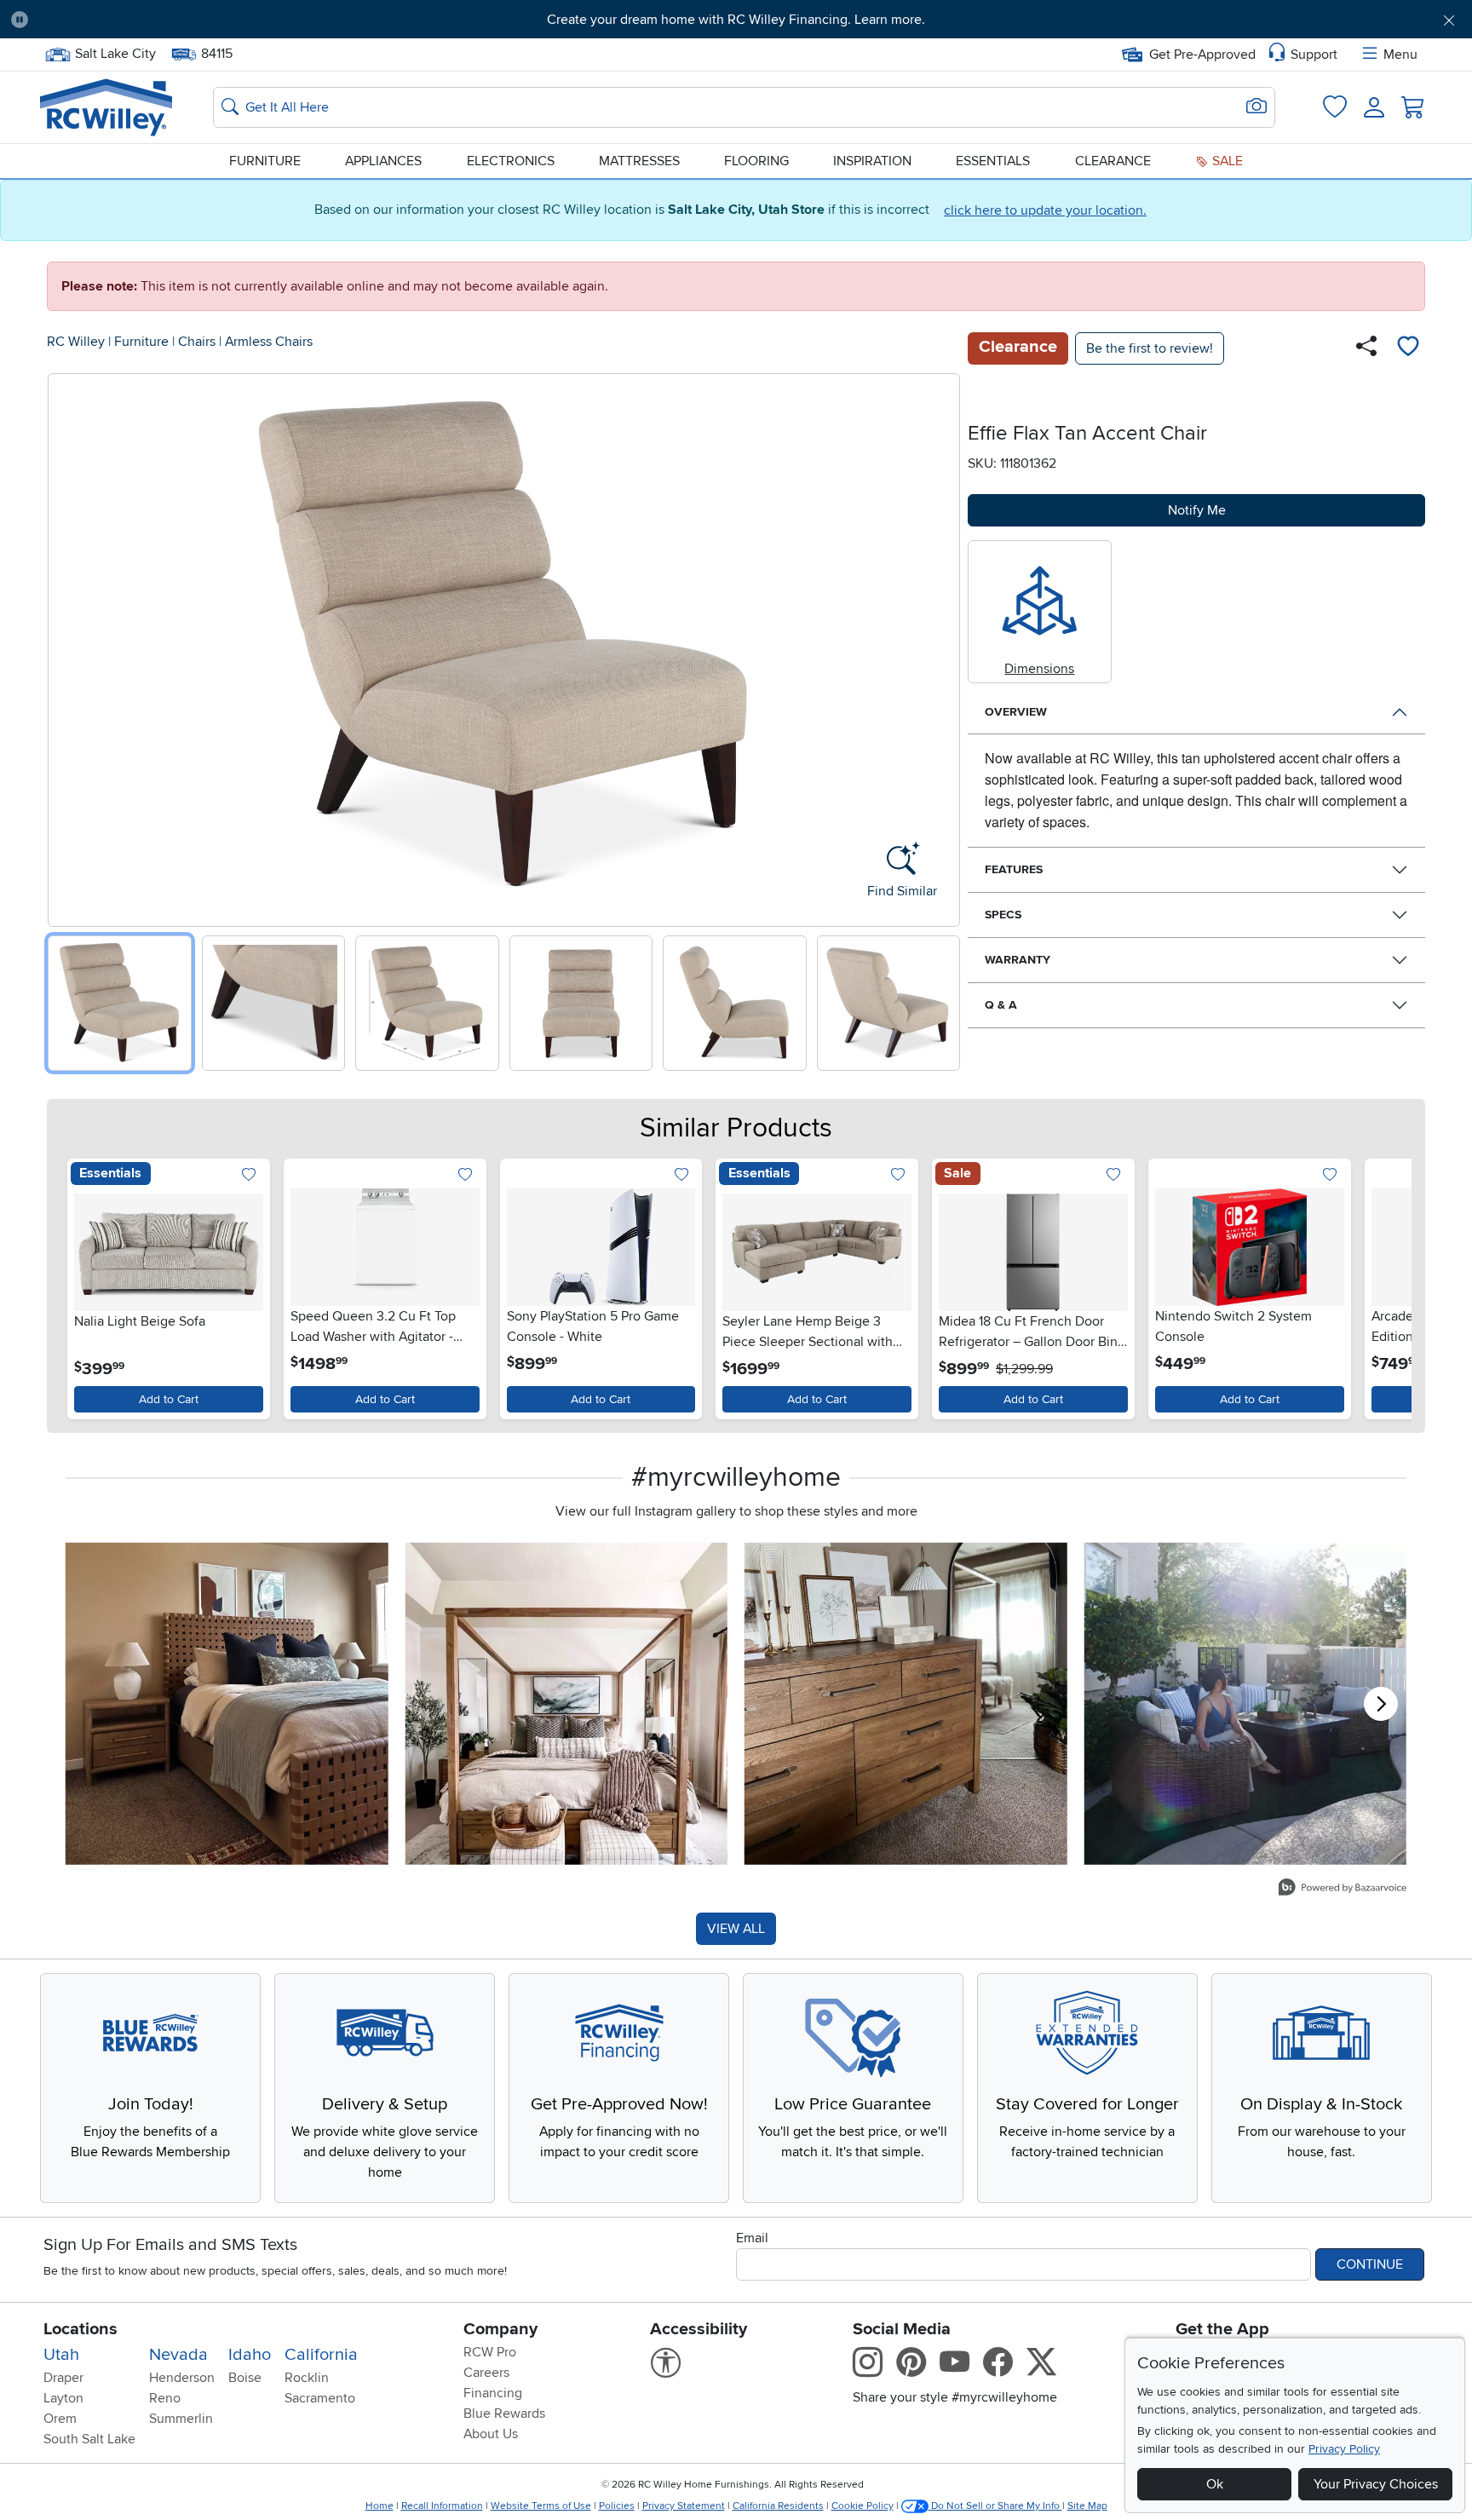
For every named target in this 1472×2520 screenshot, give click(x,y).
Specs (1003, 915)
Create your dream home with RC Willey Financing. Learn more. (736, 20)
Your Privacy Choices (1376, 2484)
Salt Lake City (115, 52)
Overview (1016, 712)
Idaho (250, 2355)
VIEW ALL (736, 1929)
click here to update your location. (1045, 210)
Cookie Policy (862, 2506)
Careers (486, 2373)
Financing (493, 2393)
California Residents (778, 2506)
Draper (63, 2378)
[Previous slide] (67, 646)
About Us (491, 2434)
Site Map (1087, 2506)
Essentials (993, 161)
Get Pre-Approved (1202, 55)
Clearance (1113, 161)
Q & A (1001, 1005)
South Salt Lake (89, 2439)
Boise (245, 2378)
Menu (1400, 55)
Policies (617, 2506)
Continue (1370, 2264)
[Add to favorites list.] (249, 1176)
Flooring (756, 161)
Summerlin (181, 2419)
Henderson (182, 2378)
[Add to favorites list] (1408, 348)
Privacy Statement (684, 2506)
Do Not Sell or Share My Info (995, 2506)
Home (379, 2506)
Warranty (1018, 960)
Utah (61, 2355)
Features (1014, 869)
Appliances (383, 161)
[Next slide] (941, 646)
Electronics (511, 161)
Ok (1215, 2484)
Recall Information (442, 2506)
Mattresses (639, 161)
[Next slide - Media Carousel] (1381, 1704)
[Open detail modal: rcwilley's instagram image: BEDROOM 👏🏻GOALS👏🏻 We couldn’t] (567, 1703)
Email (752, 2238)
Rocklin (307, 2378)
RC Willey (76, 342)
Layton (63, 2398)
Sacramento (320, 2398)
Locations (80, 2329)
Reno (165, 2398)
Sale (1226, 161)
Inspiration (872, 161)
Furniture (265, 161)
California (321, 2355)
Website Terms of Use (541, 2506)
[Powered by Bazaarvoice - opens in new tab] (1343, 1889)
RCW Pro (490, 2352)
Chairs (197, 342)
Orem (60, 2419)
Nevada (178, 2355)
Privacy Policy (1344, 2449)
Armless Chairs (269, 342)
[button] (154, 20)
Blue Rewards (504, 2414)
